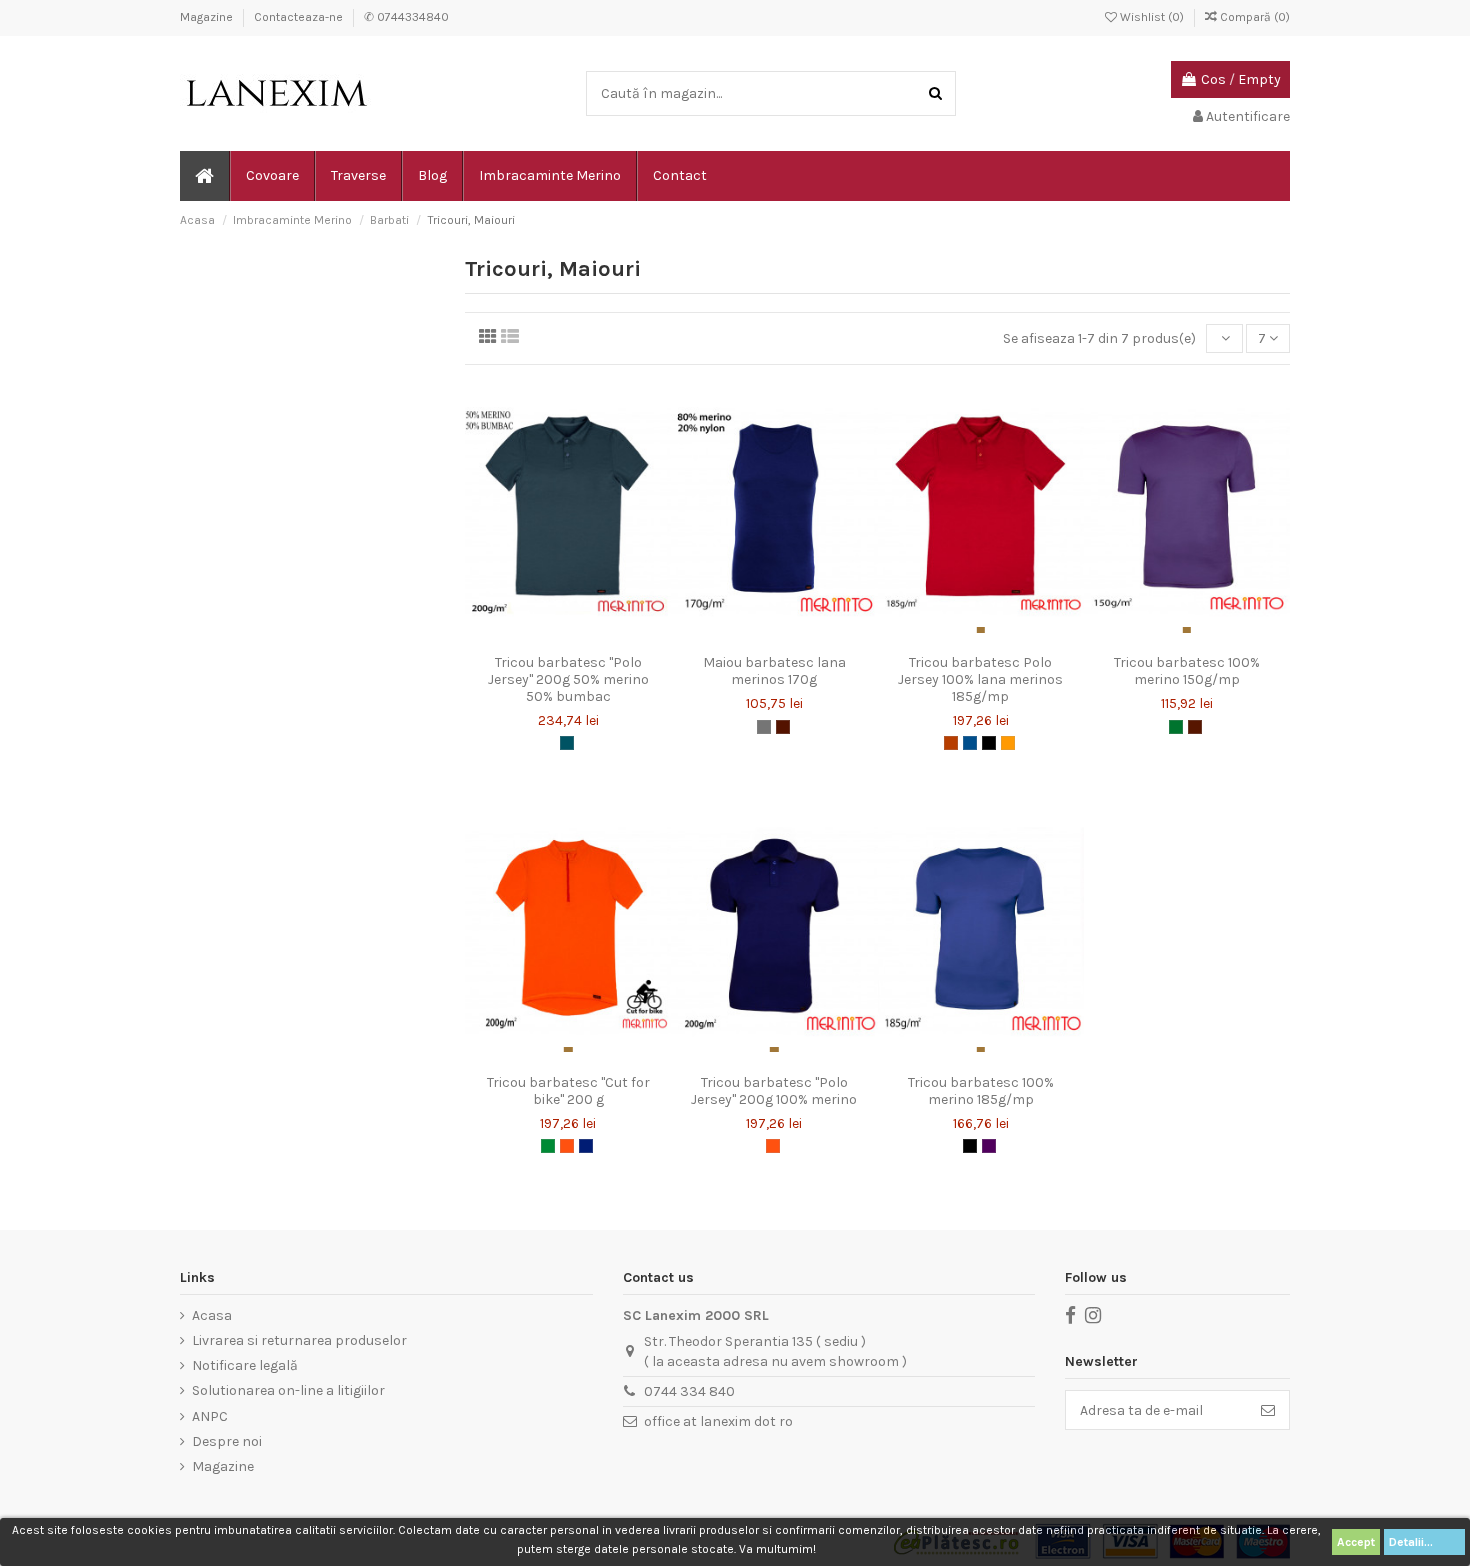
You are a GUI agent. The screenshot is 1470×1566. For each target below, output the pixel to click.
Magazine (208, 17)
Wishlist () (1152, 17)
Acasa (212, 1315)
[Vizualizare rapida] (596, 638)
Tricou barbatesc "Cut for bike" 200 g (568, 1091)
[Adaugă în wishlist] (540, 638)
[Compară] (568, 638)
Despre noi (227, 1441)
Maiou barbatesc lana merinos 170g (774, 671)
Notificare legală (245, 1365)
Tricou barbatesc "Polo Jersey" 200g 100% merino (774, 1091)
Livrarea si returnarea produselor (299, 1340)
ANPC (210, 1416)
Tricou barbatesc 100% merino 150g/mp (1187, 671)
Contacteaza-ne (300, 17)
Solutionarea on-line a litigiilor (288, 1390)
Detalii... (1424, 1542)
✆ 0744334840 (406, 17)
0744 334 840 (689, 1391)
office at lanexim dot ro (718, 1421)
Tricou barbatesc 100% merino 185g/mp (981, 1091)
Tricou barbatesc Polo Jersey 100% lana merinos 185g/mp (980, 679)
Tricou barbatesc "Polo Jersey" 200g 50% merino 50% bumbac (568, 679)
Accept (1356, 1542)
